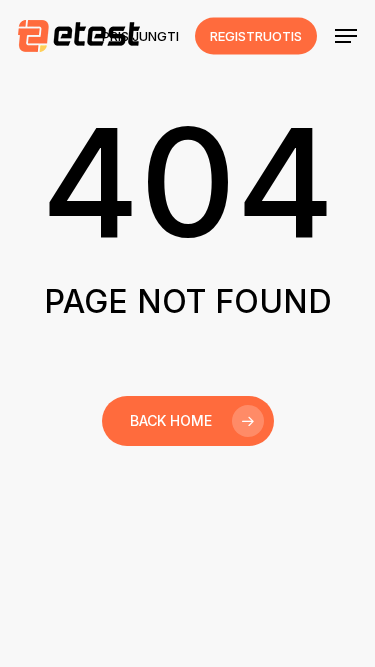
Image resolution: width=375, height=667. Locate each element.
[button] (346, 36)
